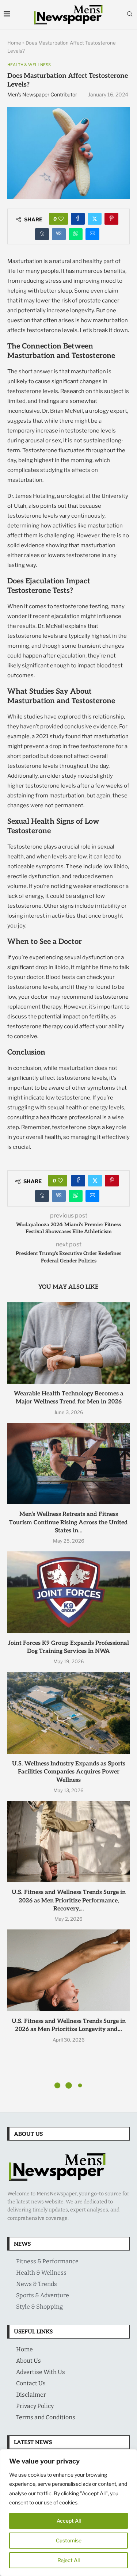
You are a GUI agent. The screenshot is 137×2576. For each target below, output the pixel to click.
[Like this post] (61, 219)
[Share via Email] (92, 234)
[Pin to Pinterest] (111, 219)
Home (14, 43)
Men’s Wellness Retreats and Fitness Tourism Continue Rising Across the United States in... (68, 1523)
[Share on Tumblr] (42, 234)
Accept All (69, 2521)
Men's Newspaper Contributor (42, 94)
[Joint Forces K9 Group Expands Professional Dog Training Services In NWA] (68, 1592)
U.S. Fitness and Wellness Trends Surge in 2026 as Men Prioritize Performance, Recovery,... (69, 1901)
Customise (69, 2540)
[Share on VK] (59, 234)
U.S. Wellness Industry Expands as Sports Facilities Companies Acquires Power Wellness (69, 1772)
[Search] (130, 14)
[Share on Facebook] (78, 219)
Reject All (68, 2560)
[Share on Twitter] (95, 219)
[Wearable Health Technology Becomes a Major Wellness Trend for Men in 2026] (68, 1343)
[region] (68, 2513)
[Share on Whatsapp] (76, 234)
